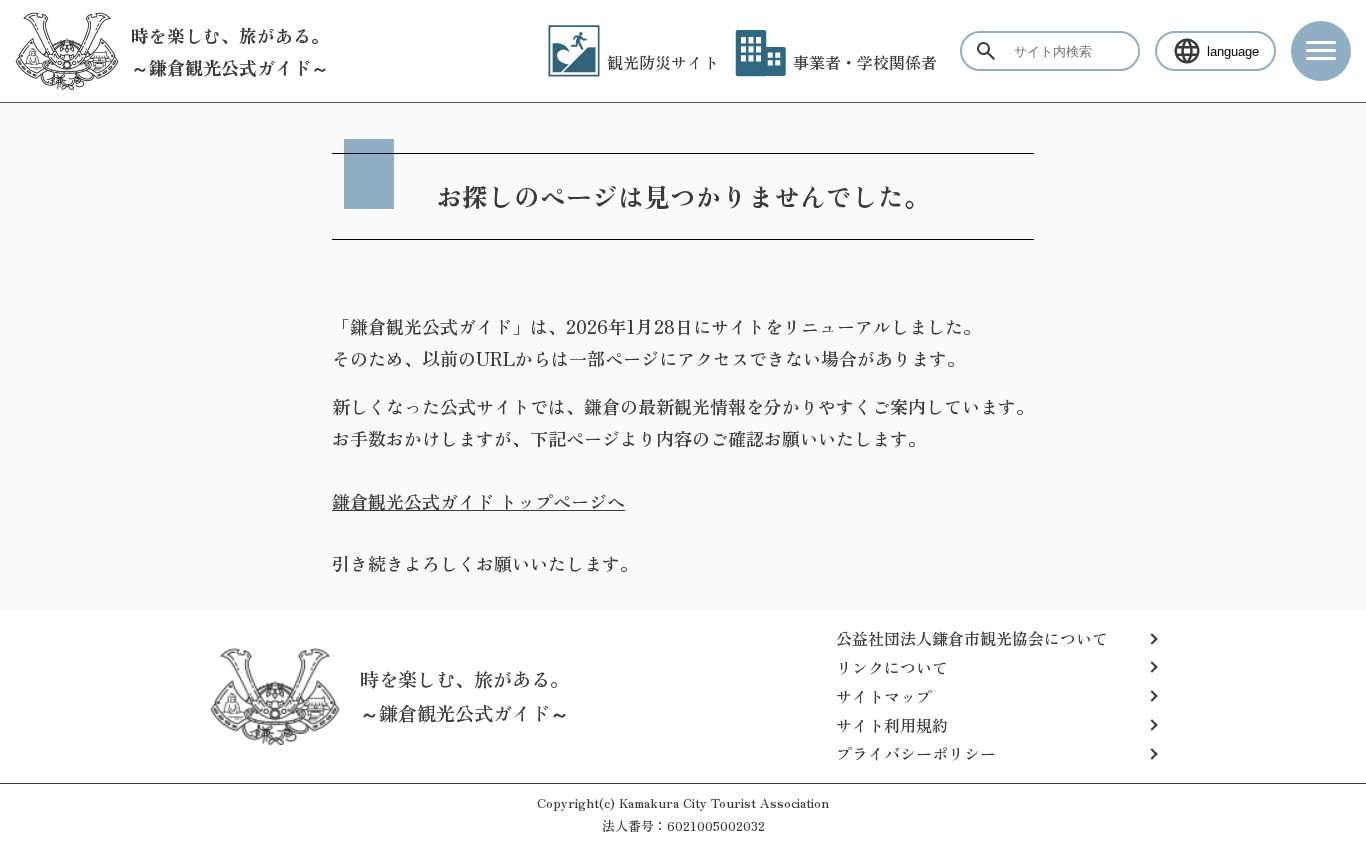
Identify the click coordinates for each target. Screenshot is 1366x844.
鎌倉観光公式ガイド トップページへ (478, 501)
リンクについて (892, 667)
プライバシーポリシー (916, 753)
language (1233, 51)
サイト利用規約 (892, 725)
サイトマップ (884, 696)
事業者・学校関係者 (865, 62)
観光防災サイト (663, 62)
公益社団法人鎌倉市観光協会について (972, 638)
